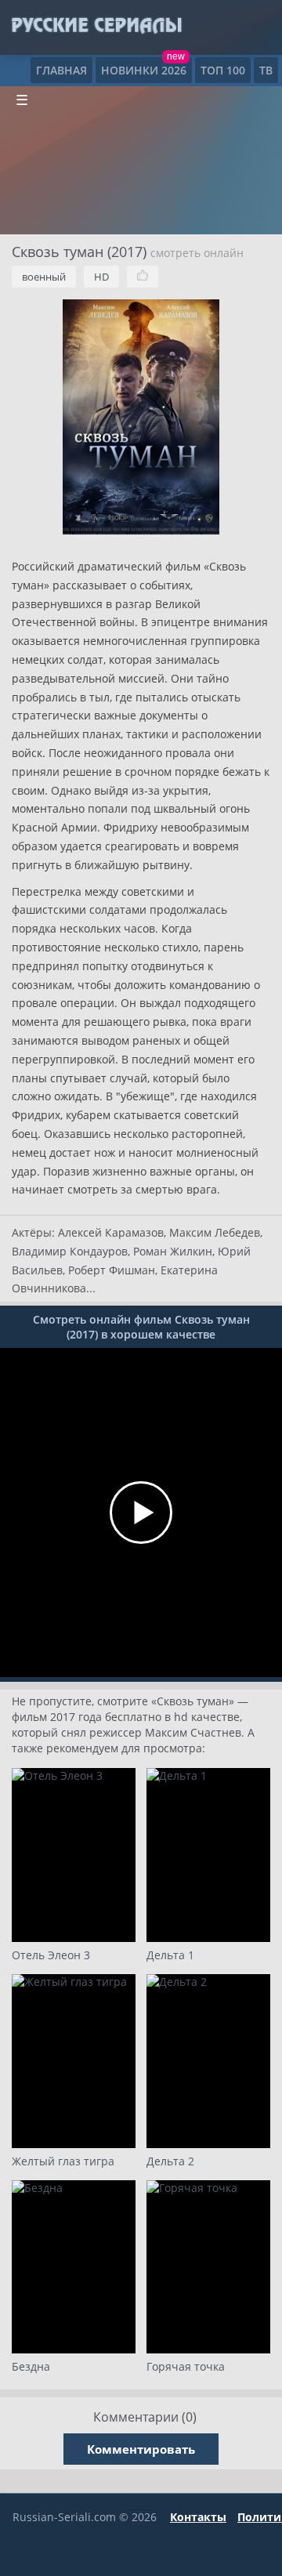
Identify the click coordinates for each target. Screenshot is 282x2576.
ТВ (266, 70)
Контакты (198, 2517)
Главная (61, 70)
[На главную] (96, 26)
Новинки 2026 (144, 70)
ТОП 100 (223, 70)
